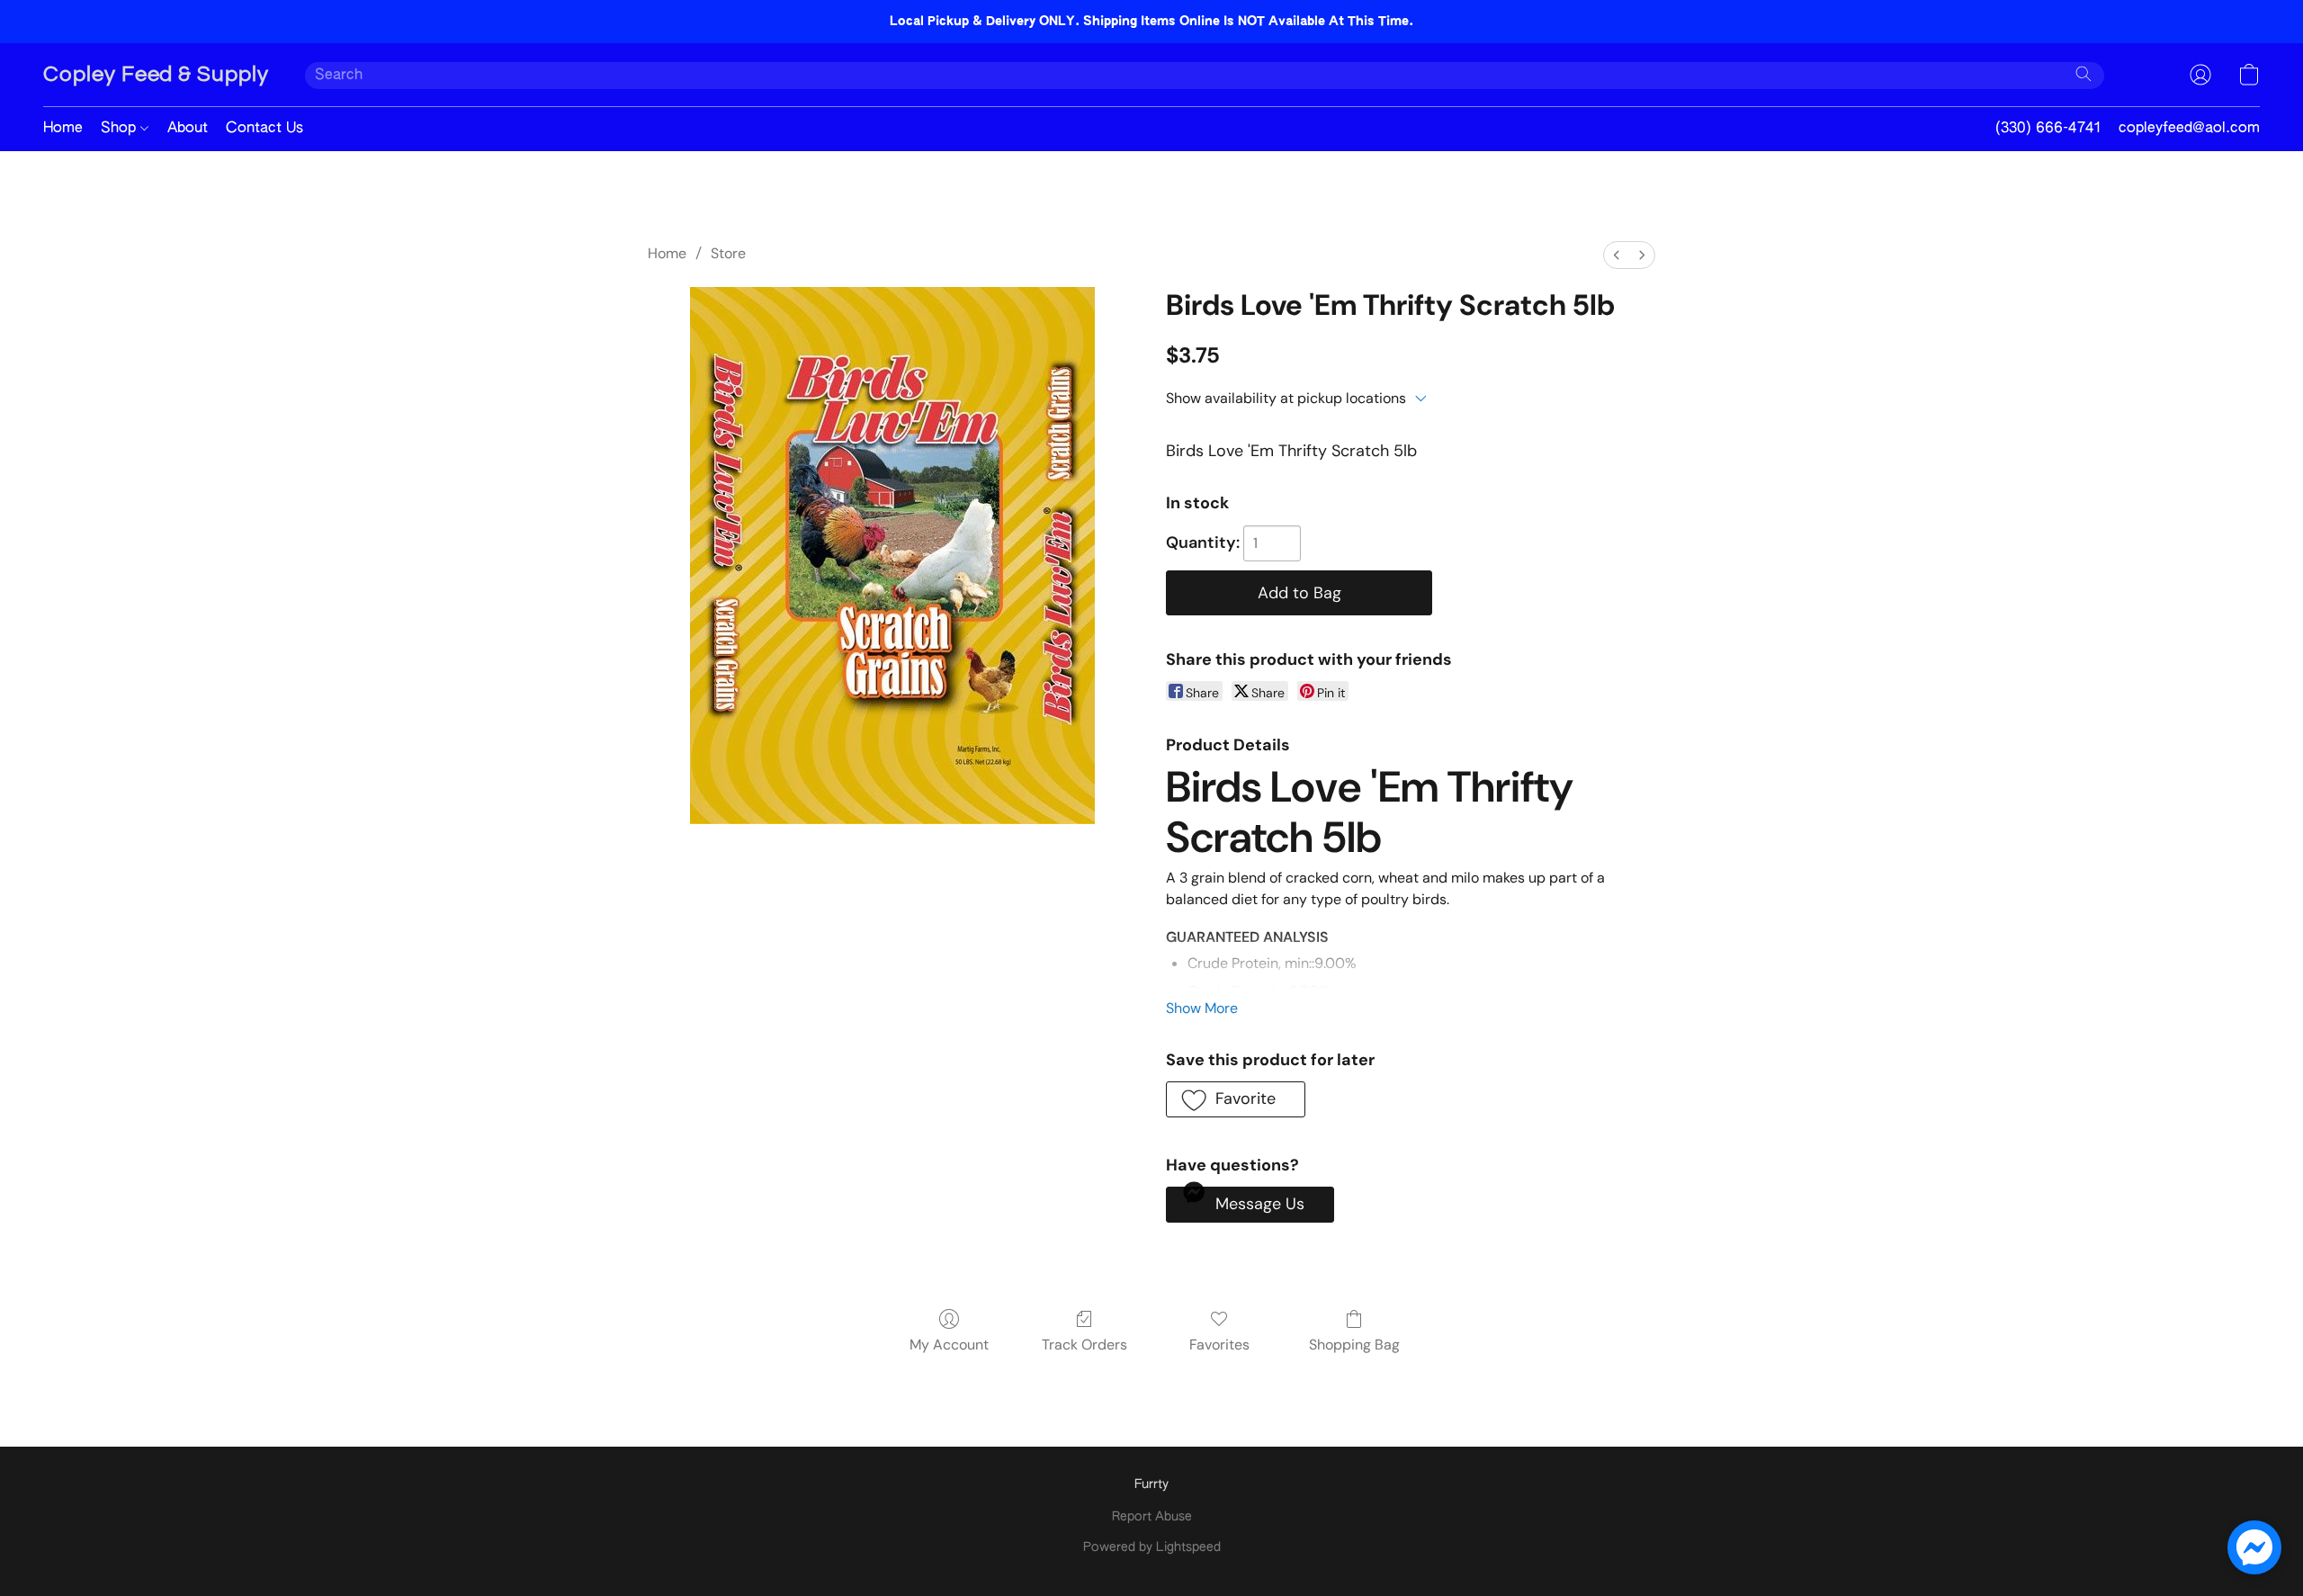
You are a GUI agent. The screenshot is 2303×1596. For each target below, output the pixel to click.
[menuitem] (1617, 255)
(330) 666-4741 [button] (2048, 129)
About (188, 129)
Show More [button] (1202, 1008)
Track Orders (1084, 1345)
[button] (156, 75)
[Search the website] (2083, 74)
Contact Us (264, 129)
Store (728, 253)
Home (63, 129)
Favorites (1219, 1345)
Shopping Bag (1354, 1345)
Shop (121, 129)
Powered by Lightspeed (1152, 1547)
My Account (949, 1345)
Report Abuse (1152, 1517)
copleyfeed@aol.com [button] (2189, 129)
